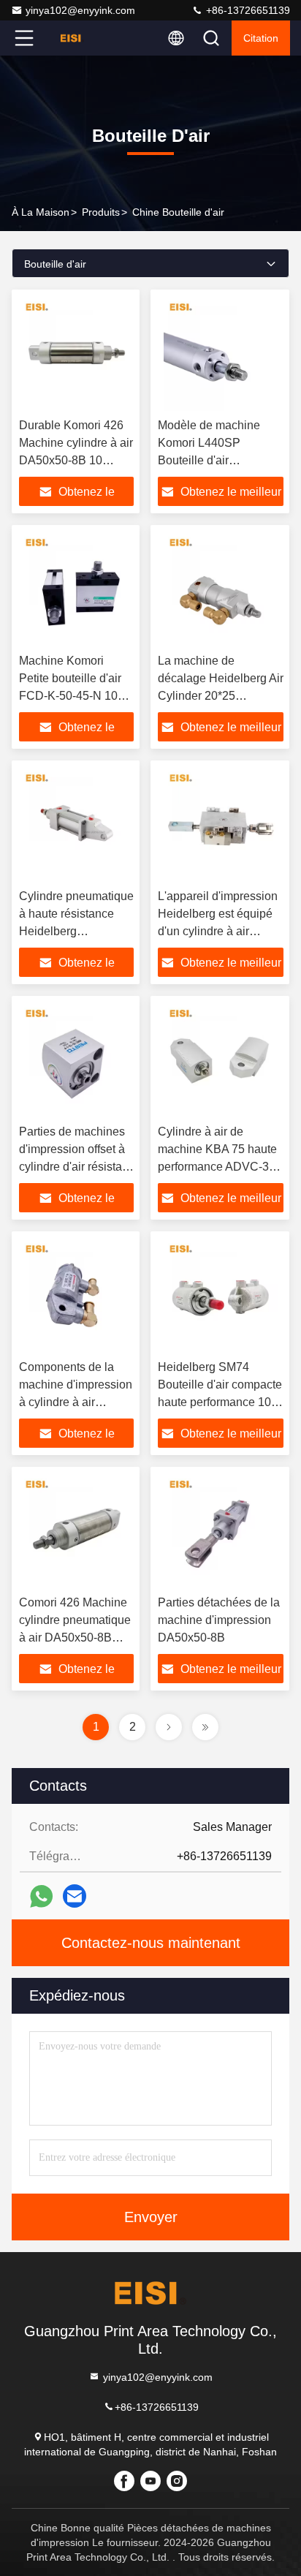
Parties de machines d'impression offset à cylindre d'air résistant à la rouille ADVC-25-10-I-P (75, 1167)
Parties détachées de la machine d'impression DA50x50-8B (219, 1620)
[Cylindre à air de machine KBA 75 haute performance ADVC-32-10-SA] (221, 1060)
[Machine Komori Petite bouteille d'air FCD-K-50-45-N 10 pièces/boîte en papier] (76, 589)
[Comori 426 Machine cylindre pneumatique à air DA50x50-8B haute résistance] (76, 1531)
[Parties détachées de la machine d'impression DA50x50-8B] (221, 1531)
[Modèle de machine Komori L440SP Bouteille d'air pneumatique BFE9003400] (221, 354)
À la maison (41, 212)
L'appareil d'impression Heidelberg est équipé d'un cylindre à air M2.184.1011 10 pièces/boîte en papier (218, 931)
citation (261, 38)
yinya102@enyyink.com (80, 10)
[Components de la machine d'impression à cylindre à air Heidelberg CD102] (76, 1296)
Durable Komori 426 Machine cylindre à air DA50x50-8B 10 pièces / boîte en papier (76, 460)
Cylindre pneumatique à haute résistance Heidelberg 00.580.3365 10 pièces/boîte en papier (76, 931)
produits (101, 212)
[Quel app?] (41, 1896)
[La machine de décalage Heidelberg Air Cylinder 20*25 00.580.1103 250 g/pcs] (221, 589)
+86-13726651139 (247, 10)
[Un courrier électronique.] (75, 1896)
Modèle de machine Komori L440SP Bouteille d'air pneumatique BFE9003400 (209, 460)
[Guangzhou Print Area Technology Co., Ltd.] (72, 38)
